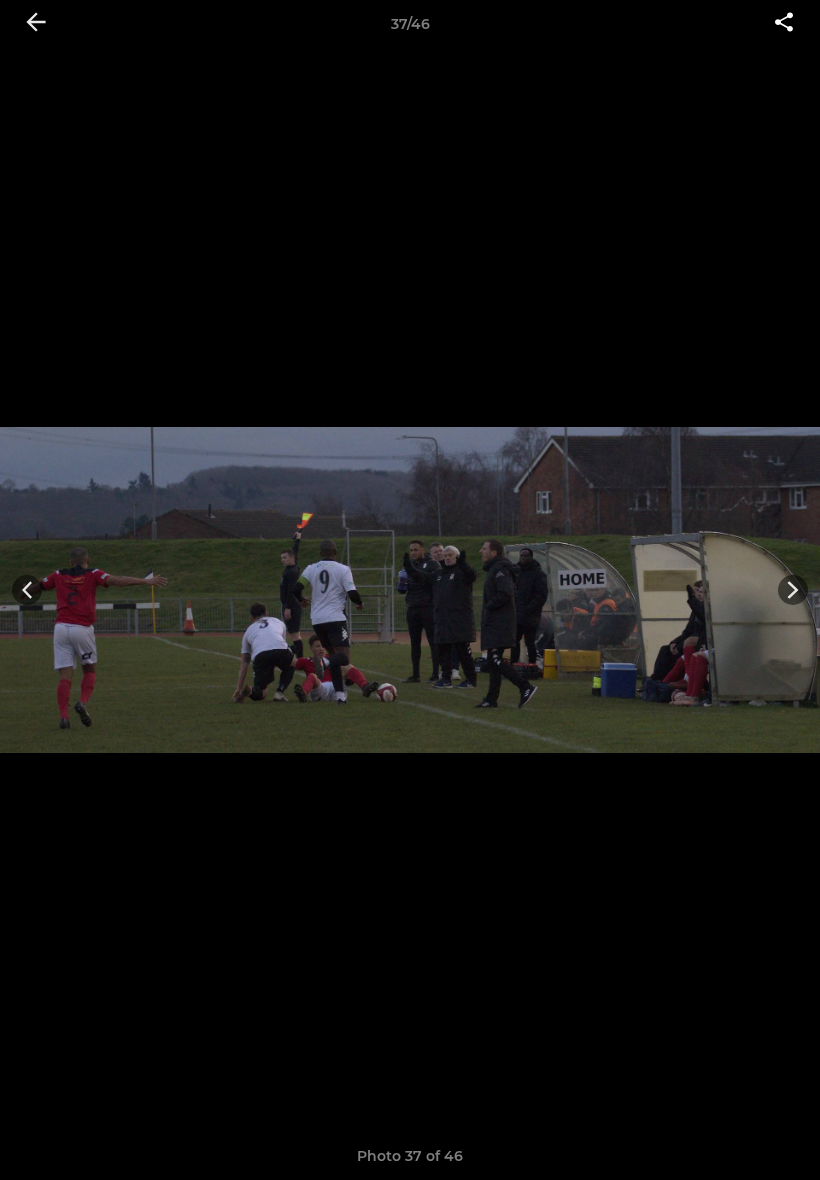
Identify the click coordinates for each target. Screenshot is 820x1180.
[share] (784, 24)
